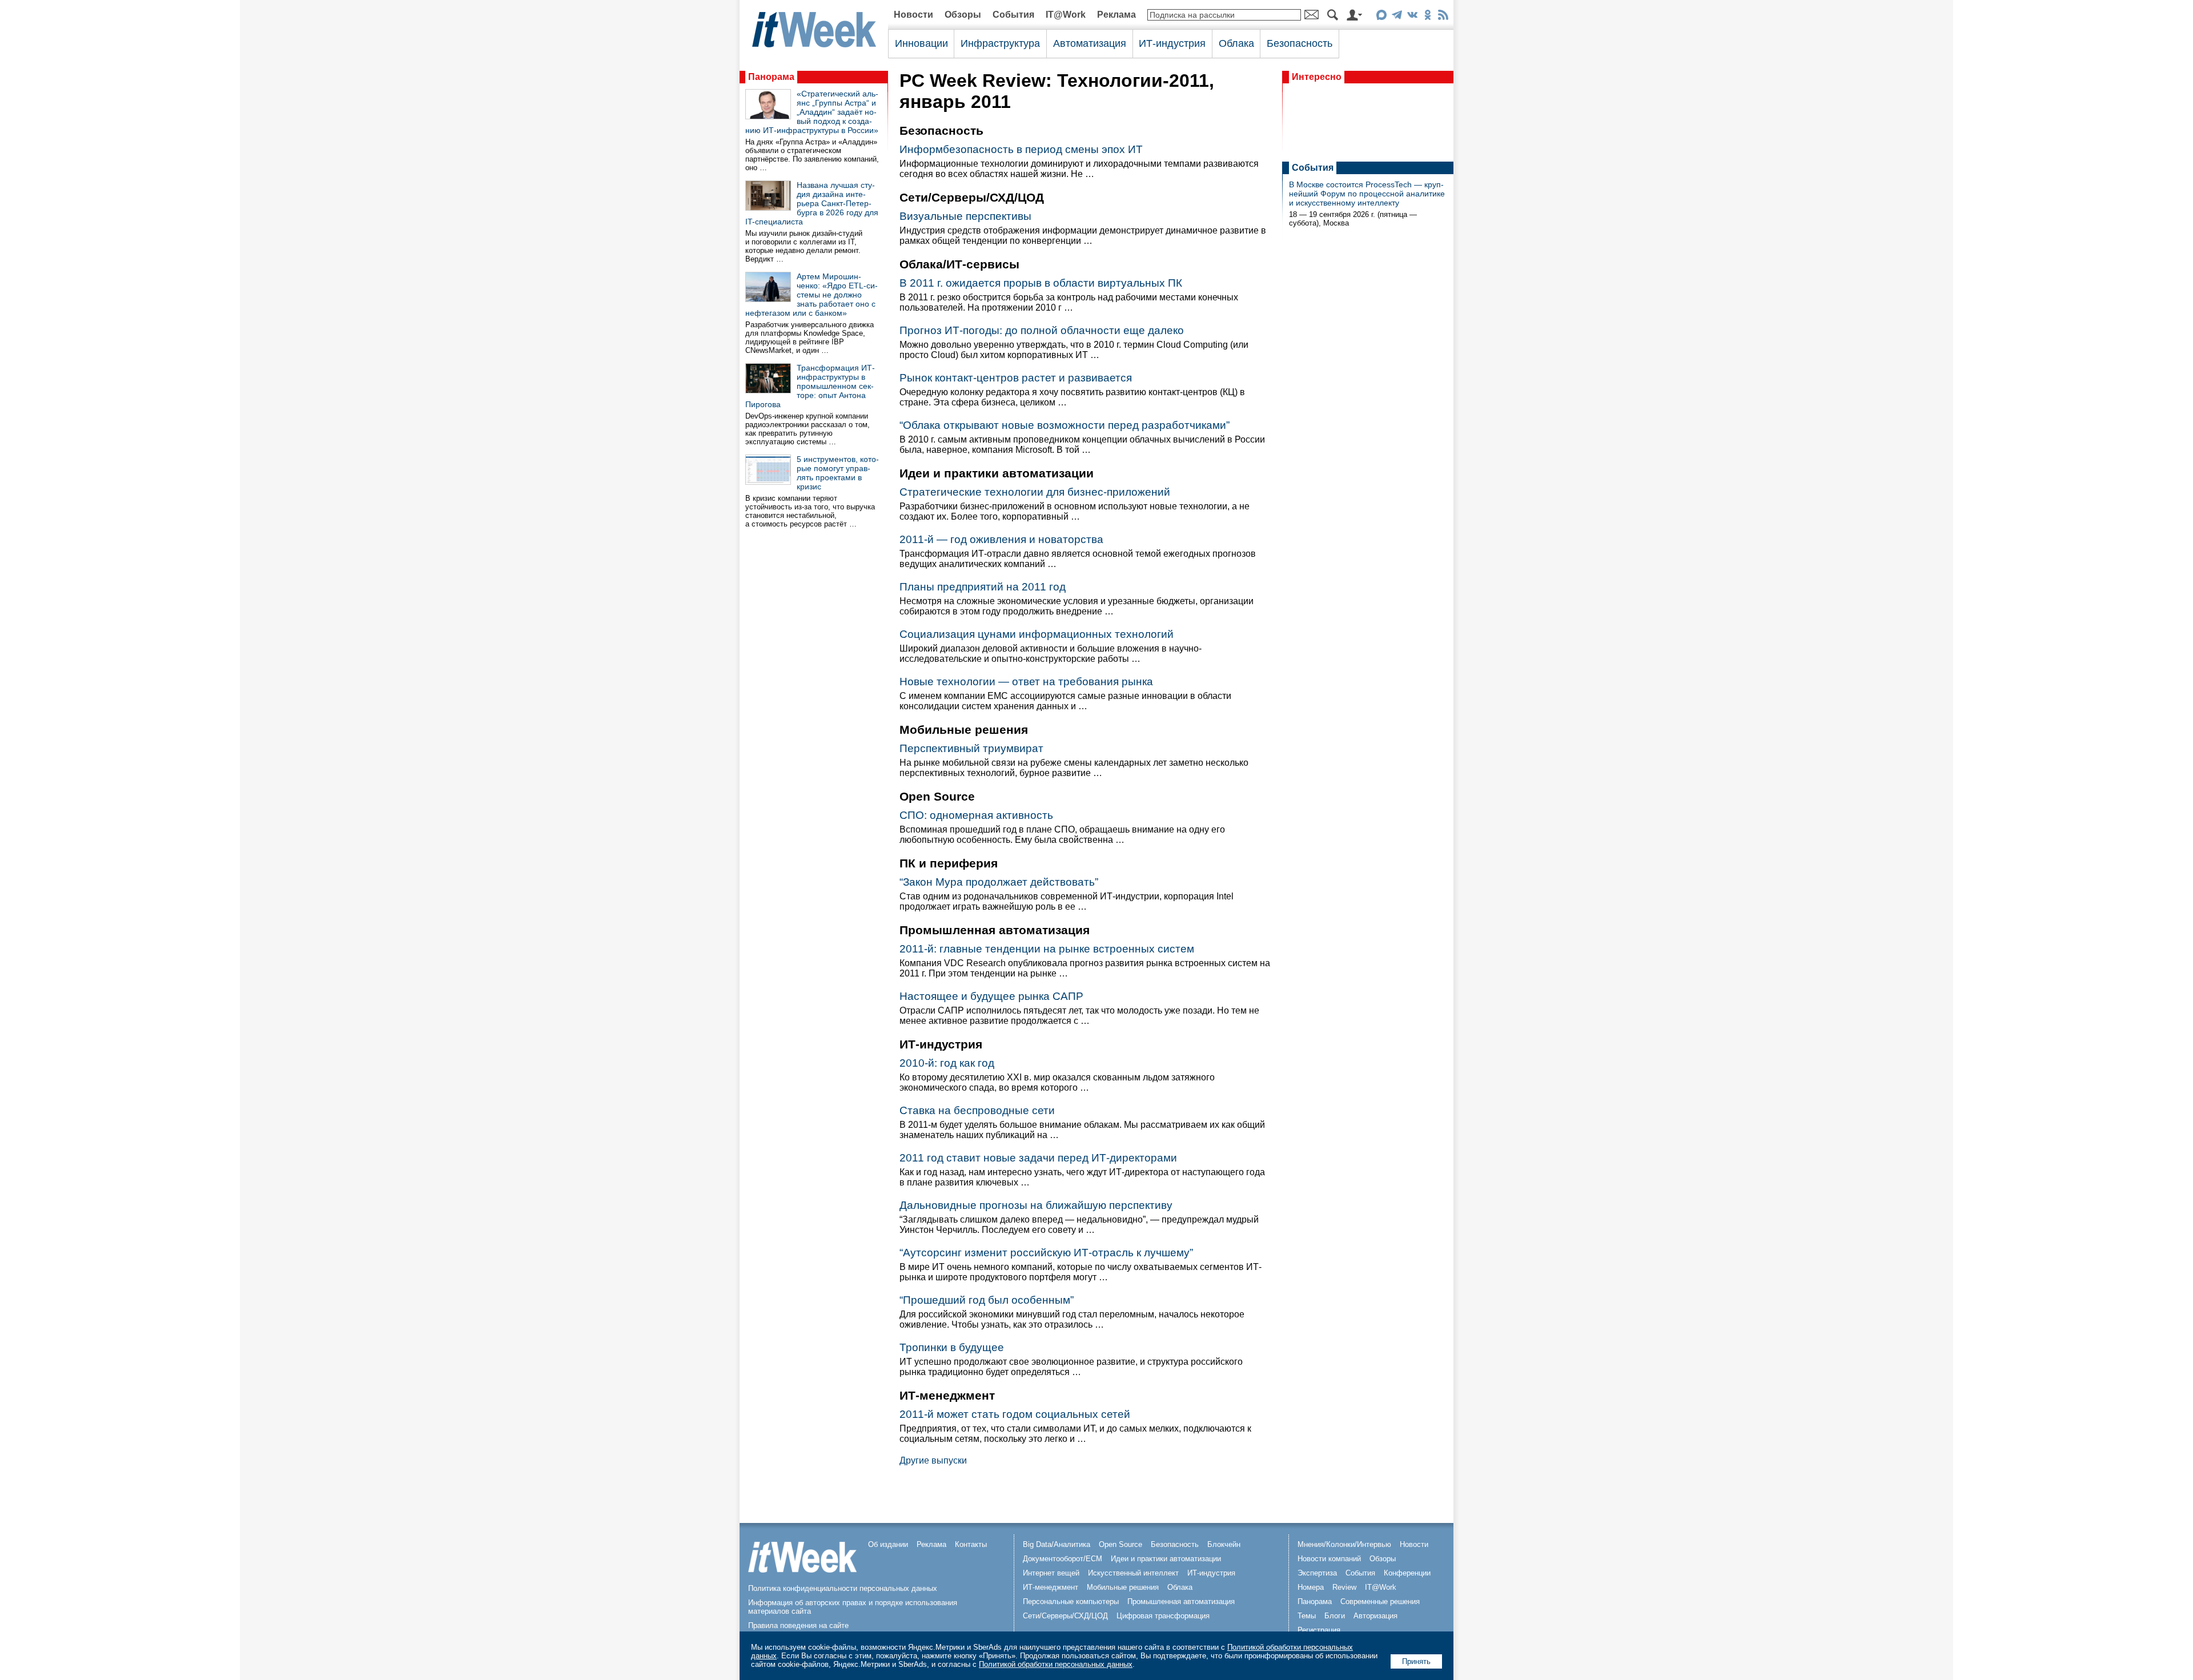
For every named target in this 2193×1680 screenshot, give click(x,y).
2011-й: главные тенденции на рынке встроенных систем (1047, 949)
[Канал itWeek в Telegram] (1397, 17)
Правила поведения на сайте (798, 1625)
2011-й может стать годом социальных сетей (1015, 1414)
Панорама (771, 77)
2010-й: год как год (947, 1063)
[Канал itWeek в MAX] (1381, 17)
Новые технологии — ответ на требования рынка (1026, 682)
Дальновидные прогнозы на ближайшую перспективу (1036, 1205)
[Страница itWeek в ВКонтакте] (1412, 17)
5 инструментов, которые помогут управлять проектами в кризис (838, 473)
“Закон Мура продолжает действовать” (999, 882)
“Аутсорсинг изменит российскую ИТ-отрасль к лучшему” (1046, 1253)
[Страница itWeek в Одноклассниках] (1427, 17)
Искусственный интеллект (1133, 1573)
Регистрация (1319, 1630)
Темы (1307, 1616)
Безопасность (1300, 43)
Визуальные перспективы (965, 216)
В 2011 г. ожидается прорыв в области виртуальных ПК (1041, 283)
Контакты (971, 1544)
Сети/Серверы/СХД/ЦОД (1065, 1616)
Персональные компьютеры (1071, 1601)
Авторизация (1375, 1616)
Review (1344, 1587)
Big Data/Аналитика (1057, 1544)
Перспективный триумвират (971, 748)
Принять (1416, 1661)
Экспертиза (1317, 1573)
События (1013, 15)
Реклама (1116, 15)
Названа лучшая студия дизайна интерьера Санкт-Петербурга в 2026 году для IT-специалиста (812, 203)
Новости (913, 15)
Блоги (1335, 1616)
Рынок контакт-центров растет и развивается (1016, 378)
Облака (1236, 43)
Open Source (1120, 1544)
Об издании (888, 1544)
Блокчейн (1224, 1544)
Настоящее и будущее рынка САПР (991, 996)
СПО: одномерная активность (976, 815)
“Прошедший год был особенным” (987, 1300)
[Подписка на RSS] (1443, 17)
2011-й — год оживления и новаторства (1001, 539)
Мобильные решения (1123, 1587)
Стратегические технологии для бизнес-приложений (1035, 492)
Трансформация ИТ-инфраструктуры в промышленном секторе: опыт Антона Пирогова (810, 386)
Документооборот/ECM (1063, 1559)
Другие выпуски (933, 1460)
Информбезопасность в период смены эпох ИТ (1021, 149)
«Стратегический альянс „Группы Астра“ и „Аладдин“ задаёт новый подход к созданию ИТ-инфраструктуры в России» (812, 112)
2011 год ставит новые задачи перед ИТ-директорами (1038, 1158)
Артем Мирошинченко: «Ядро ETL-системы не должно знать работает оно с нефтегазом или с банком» (812, 295)
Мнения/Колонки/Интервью (1344, 1544)
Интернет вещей (1051, 1573)
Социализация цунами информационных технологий (1037, 634)
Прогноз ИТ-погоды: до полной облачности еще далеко (1042, 330)
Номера (1311, 1587)
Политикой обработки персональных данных (1056, 1664)
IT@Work (1066, 15)
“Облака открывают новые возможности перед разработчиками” (1065, 425)
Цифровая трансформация (1163, 1616)
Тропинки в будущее (952, 1347)
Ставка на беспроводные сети (977, 1110)
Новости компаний (1329, 1559)
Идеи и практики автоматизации (1166, 1559)
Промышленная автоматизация (1181, 1601)
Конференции (1407, 1573)
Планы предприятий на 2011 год (983, 587)
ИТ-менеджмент (1051, 1587)
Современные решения (1380, 1601)
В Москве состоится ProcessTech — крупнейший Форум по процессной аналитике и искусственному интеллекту (1367, 194)
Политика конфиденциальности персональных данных (843, 1588)
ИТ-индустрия (1172, 43)
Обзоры (963, 15)
